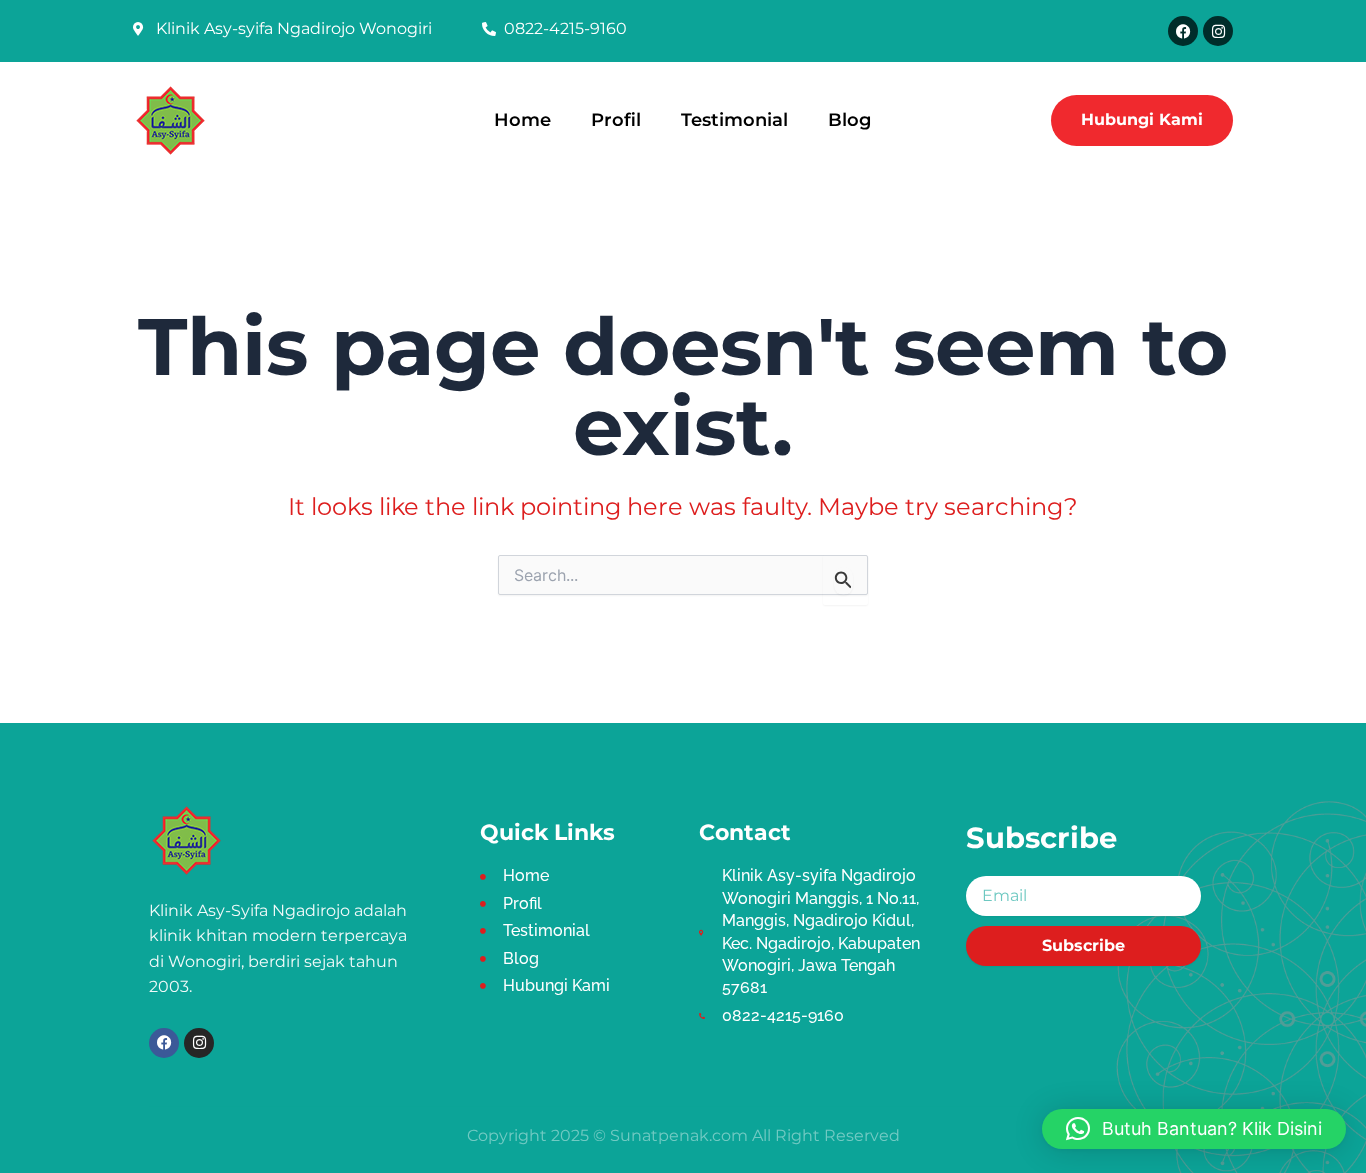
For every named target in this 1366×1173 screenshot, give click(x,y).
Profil (616, 119)
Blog (849, 119)
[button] (1194, 1129)
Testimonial (734, 119)
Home (522, 119)
